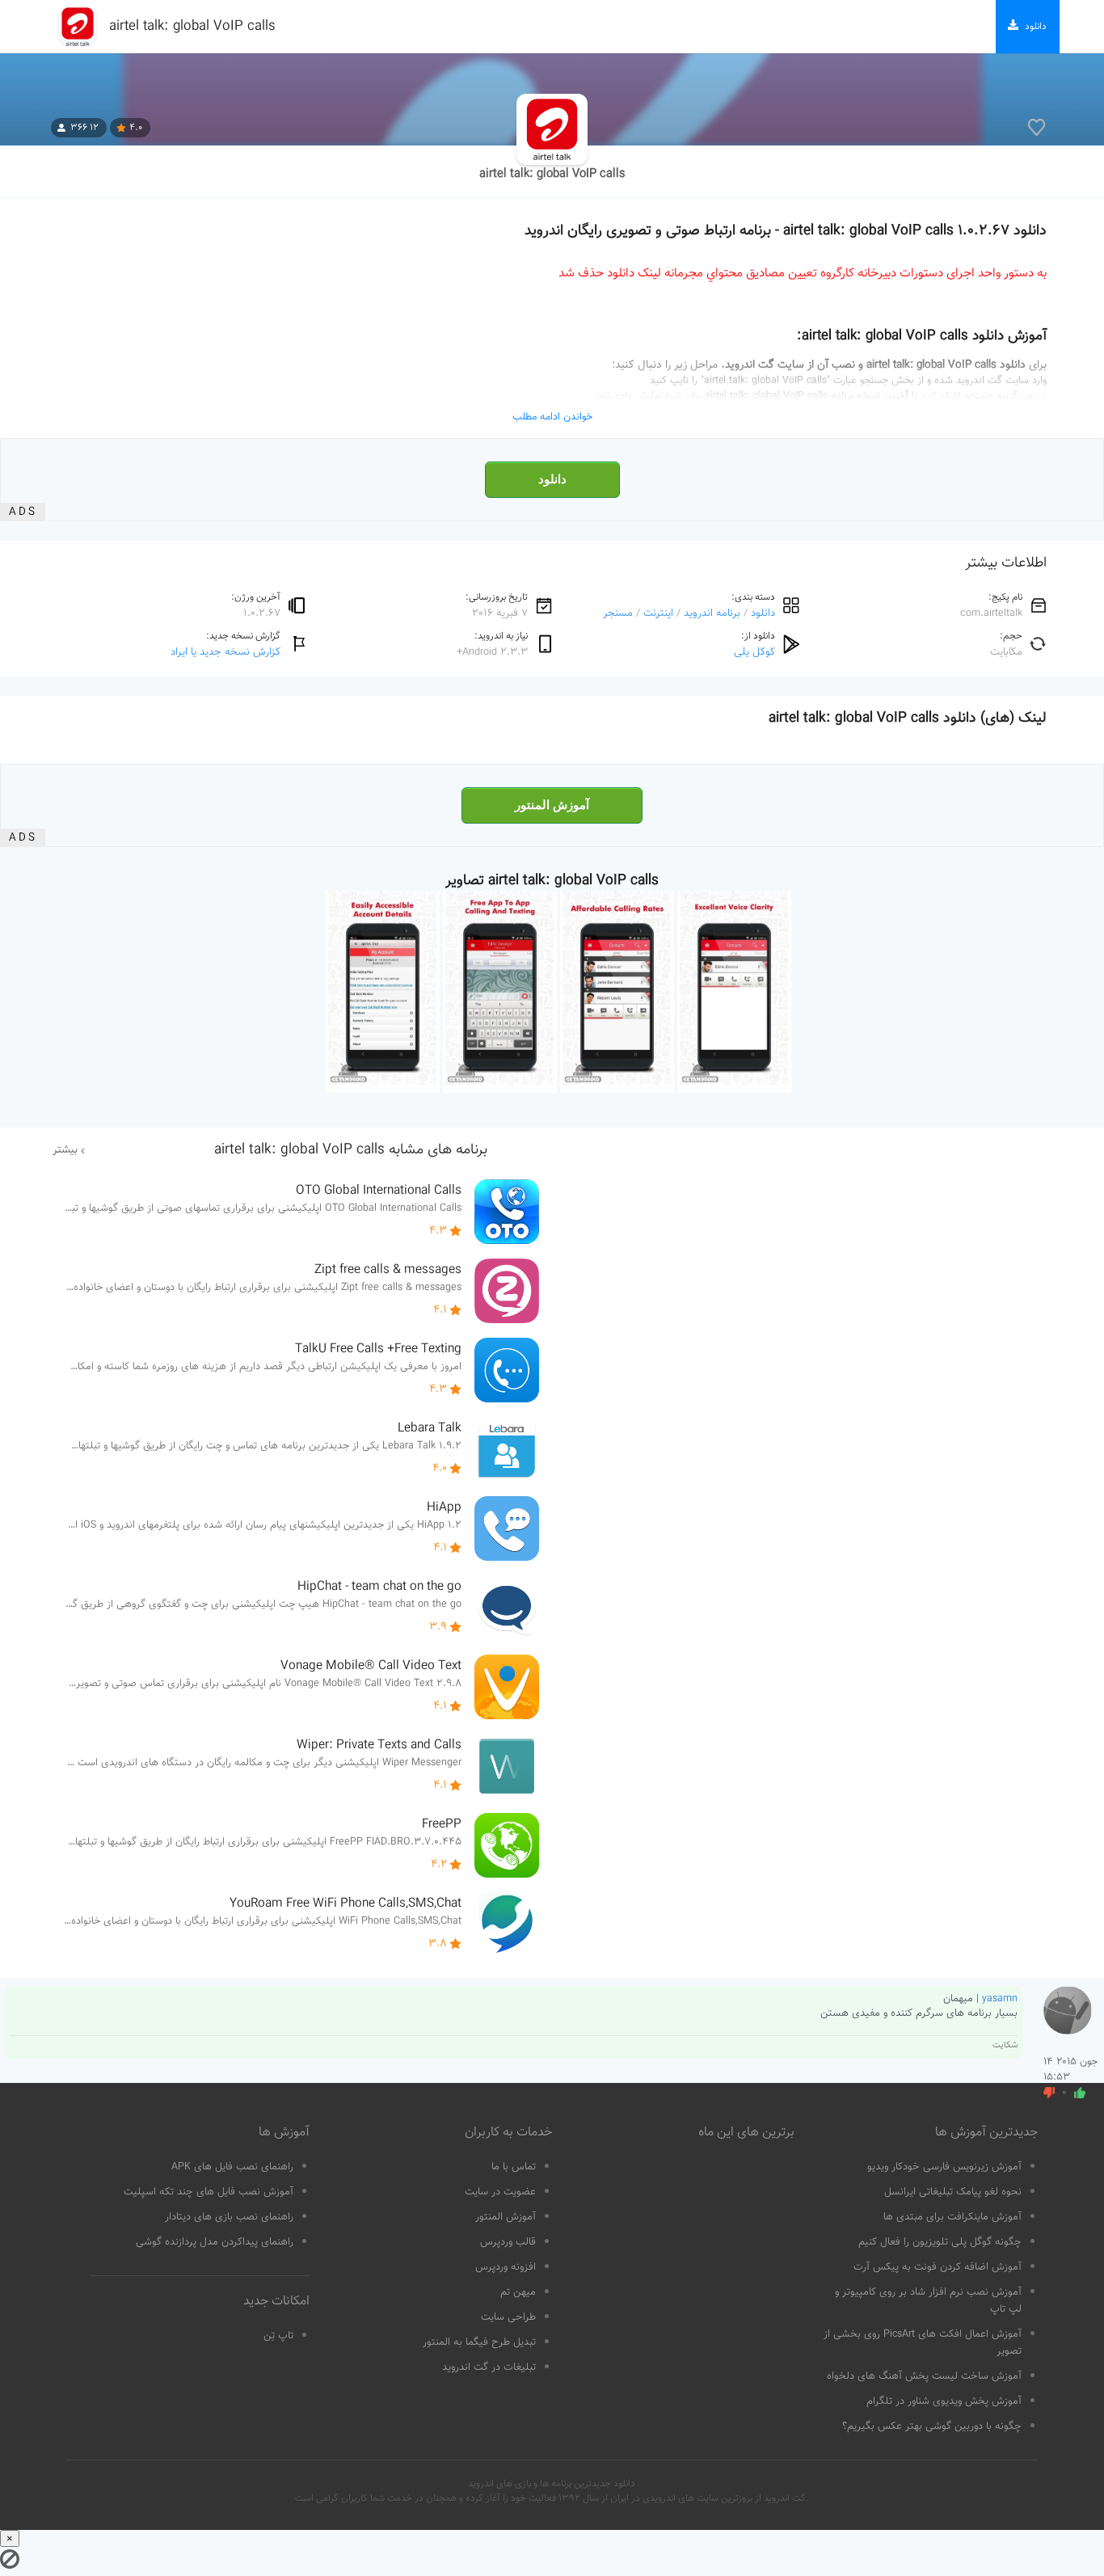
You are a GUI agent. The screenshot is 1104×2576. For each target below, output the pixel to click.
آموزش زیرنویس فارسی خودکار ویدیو (944, 2167)
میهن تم (518, 2292)
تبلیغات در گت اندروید (489, 2367)
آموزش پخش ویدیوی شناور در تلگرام (944, 2401)
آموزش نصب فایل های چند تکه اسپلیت (209, 2192)
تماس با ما (514, 2167)
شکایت (1005, 2045)
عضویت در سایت (500, 2192)
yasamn (1000, 1999)
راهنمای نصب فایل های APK (232, 2167)
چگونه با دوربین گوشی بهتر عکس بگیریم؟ (932, 2426)
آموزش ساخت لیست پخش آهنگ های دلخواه (924, 2376)
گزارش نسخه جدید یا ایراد (225, 652)
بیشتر (65, 1150)
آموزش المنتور (552, 805)
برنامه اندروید (712, 613)
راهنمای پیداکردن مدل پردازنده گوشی (215, 2242)
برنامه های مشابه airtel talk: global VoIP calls (351, 1150)
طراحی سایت (508, 2317)
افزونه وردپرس (506, 2267)
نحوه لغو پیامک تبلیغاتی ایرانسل (953, 2192)
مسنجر (618, 613)
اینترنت (658, 613)
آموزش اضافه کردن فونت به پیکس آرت (938, 2267)
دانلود (552, 479)
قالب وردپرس (508, 2242)
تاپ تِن (278, 2336)
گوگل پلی (754, 652)
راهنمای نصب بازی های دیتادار (229, 2217)
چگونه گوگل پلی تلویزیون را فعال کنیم (940, 2242)
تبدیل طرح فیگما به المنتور (479, 2342)
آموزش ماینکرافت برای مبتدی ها (952, 2217)
